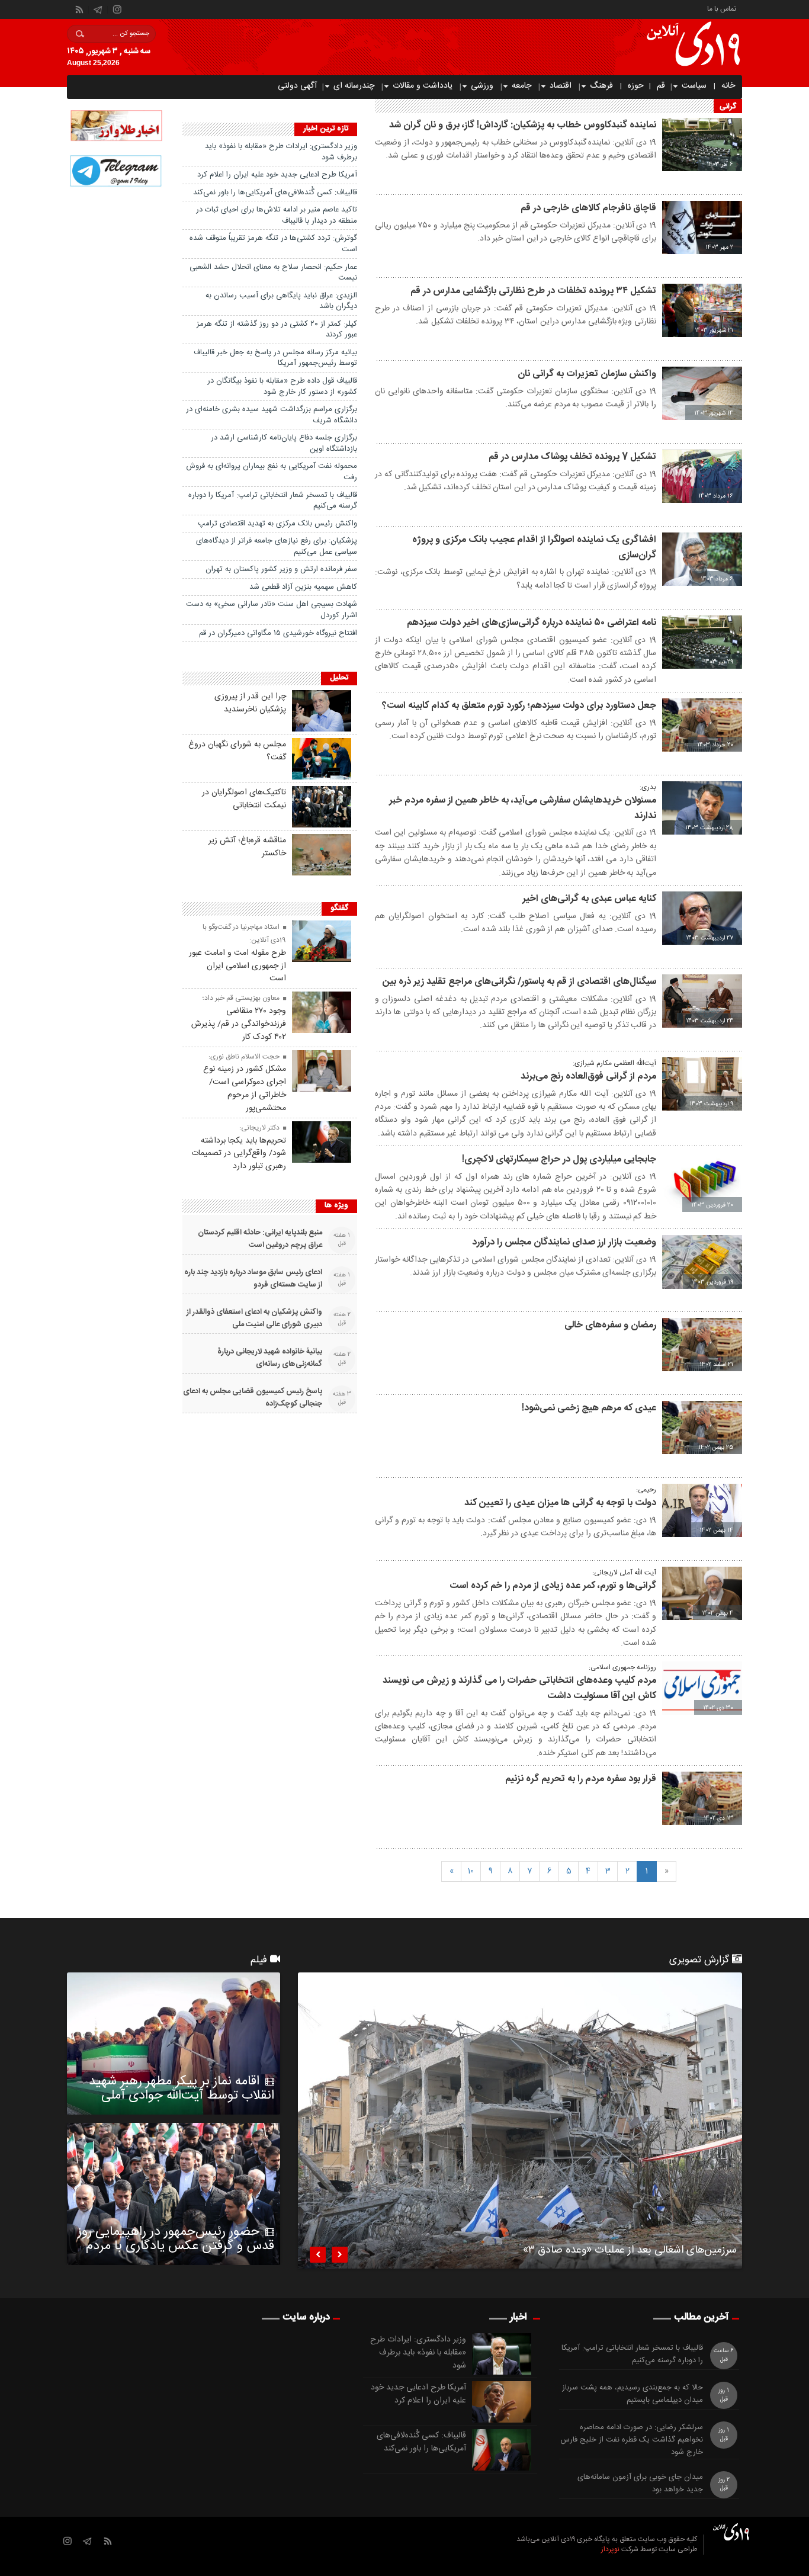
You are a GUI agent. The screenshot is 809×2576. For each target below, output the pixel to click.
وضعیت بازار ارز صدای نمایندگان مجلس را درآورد (564, 1242)
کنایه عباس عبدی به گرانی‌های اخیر (589, 899)
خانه (728, 86)
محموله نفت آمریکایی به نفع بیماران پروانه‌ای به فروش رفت (272, 472)
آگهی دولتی (297, 86)
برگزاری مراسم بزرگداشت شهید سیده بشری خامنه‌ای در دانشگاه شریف (272, 415)
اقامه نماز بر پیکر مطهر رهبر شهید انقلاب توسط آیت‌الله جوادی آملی (182, 2089)
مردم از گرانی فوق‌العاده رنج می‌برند (588, 1077)
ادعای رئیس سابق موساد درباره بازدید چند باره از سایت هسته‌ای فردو (253, 1279)
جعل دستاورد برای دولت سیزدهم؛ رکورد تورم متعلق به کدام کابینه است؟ (519, 706)
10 (471, 1871)
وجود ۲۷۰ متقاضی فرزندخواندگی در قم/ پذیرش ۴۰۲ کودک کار (239, 1024)
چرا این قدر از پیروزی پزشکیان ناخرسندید (250, 703)
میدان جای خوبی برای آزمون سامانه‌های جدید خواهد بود (640, 2484)
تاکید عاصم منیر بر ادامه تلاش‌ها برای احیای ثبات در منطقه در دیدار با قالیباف (277, 215)
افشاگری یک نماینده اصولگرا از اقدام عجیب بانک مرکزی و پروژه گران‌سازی (534, 548)
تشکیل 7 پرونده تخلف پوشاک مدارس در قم (572, 457)
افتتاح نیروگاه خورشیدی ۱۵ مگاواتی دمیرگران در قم (278, 633)
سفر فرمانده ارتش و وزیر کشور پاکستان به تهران (281, 569)
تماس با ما (722, 8)
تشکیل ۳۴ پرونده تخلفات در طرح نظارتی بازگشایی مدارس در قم (533, 291)
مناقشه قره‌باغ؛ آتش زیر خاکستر (247, 847)
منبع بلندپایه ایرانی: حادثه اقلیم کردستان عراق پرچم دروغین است (260, 1239)
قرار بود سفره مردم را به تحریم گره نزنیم (581, 1779)
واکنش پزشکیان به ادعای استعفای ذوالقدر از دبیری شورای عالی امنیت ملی (254, 1319)
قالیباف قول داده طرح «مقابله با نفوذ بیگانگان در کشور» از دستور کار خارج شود (282, 386)
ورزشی (482, 86)
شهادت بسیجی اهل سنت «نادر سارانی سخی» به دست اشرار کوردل (272, 610)
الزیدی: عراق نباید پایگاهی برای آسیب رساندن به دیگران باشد (281, 301)
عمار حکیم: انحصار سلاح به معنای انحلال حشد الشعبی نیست (273, 273)
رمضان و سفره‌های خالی (610, 1325)
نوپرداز (610, 2549)
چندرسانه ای (354, 86)
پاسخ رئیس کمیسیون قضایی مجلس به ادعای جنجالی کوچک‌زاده (253, 1398)
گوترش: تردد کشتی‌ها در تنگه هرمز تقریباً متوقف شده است (273, 244)
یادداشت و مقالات (423, 86)
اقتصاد (561, 86)
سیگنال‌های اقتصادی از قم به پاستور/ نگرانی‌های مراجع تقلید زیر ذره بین (519, 982)
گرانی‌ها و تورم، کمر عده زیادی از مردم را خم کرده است (553, 1586)
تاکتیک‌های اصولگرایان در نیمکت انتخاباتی (244, 799)
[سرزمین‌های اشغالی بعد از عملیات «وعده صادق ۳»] (520, 2121)
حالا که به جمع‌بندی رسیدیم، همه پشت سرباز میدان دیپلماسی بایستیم (633, 2394)
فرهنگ (601, 86)
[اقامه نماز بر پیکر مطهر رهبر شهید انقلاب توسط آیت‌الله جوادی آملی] (174, 2044)
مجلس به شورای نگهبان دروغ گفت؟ (237, 751)
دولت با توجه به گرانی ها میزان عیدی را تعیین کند (560, 1503)
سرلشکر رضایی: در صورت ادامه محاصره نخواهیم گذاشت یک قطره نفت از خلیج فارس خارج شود (632, 2440)
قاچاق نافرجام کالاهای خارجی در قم (588, 208)
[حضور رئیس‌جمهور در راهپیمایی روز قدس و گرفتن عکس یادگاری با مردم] (174, 2194)
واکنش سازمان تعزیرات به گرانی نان (587, 374)
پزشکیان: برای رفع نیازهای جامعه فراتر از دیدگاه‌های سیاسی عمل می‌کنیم (277, 546)
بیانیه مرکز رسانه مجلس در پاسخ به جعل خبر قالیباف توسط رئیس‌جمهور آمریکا (275, 358)
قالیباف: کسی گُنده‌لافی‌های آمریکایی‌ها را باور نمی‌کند (275, 193)
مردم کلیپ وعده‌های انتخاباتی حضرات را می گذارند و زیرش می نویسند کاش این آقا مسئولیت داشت (519, 1688)
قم (661, 86)
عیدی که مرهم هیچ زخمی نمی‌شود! (589, 1408)
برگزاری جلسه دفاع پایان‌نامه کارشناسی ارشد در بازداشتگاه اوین (284, 443)
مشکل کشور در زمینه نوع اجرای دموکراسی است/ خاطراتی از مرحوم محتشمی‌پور (245, 1088)
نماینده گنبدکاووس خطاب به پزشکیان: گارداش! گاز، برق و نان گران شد (523, 125)
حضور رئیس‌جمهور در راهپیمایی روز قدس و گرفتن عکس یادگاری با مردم (176, 2239)
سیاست (694, 86)
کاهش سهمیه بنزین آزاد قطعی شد (303, 587)
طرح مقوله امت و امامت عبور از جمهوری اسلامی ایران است (237, 966)
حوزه (636, 86)
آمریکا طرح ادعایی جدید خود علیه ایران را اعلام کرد (277, 175)
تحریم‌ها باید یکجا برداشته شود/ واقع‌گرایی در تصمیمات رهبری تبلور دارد (239, 1154)
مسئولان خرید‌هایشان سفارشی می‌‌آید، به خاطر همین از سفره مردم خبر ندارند (523, 808)
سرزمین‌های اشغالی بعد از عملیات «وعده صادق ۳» (630, 2252)
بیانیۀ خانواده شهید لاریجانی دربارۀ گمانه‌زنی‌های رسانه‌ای (270, 1358)
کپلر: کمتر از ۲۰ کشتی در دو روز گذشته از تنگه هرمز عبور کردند (277, 330)
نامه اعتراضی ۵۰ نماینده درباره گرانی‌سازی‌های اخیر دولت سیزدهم (532, 623)
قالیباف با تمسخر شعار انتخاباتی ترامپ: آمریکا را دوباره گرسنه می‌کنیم (273, 501)
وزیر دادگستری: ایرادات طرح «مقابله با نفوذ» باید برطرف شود (281, 152)
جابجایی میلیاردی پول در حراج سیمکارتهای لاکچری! (559, 1159)
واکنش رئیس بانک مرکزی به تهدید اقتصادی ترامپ (277, 524)
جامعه (521, 86)
